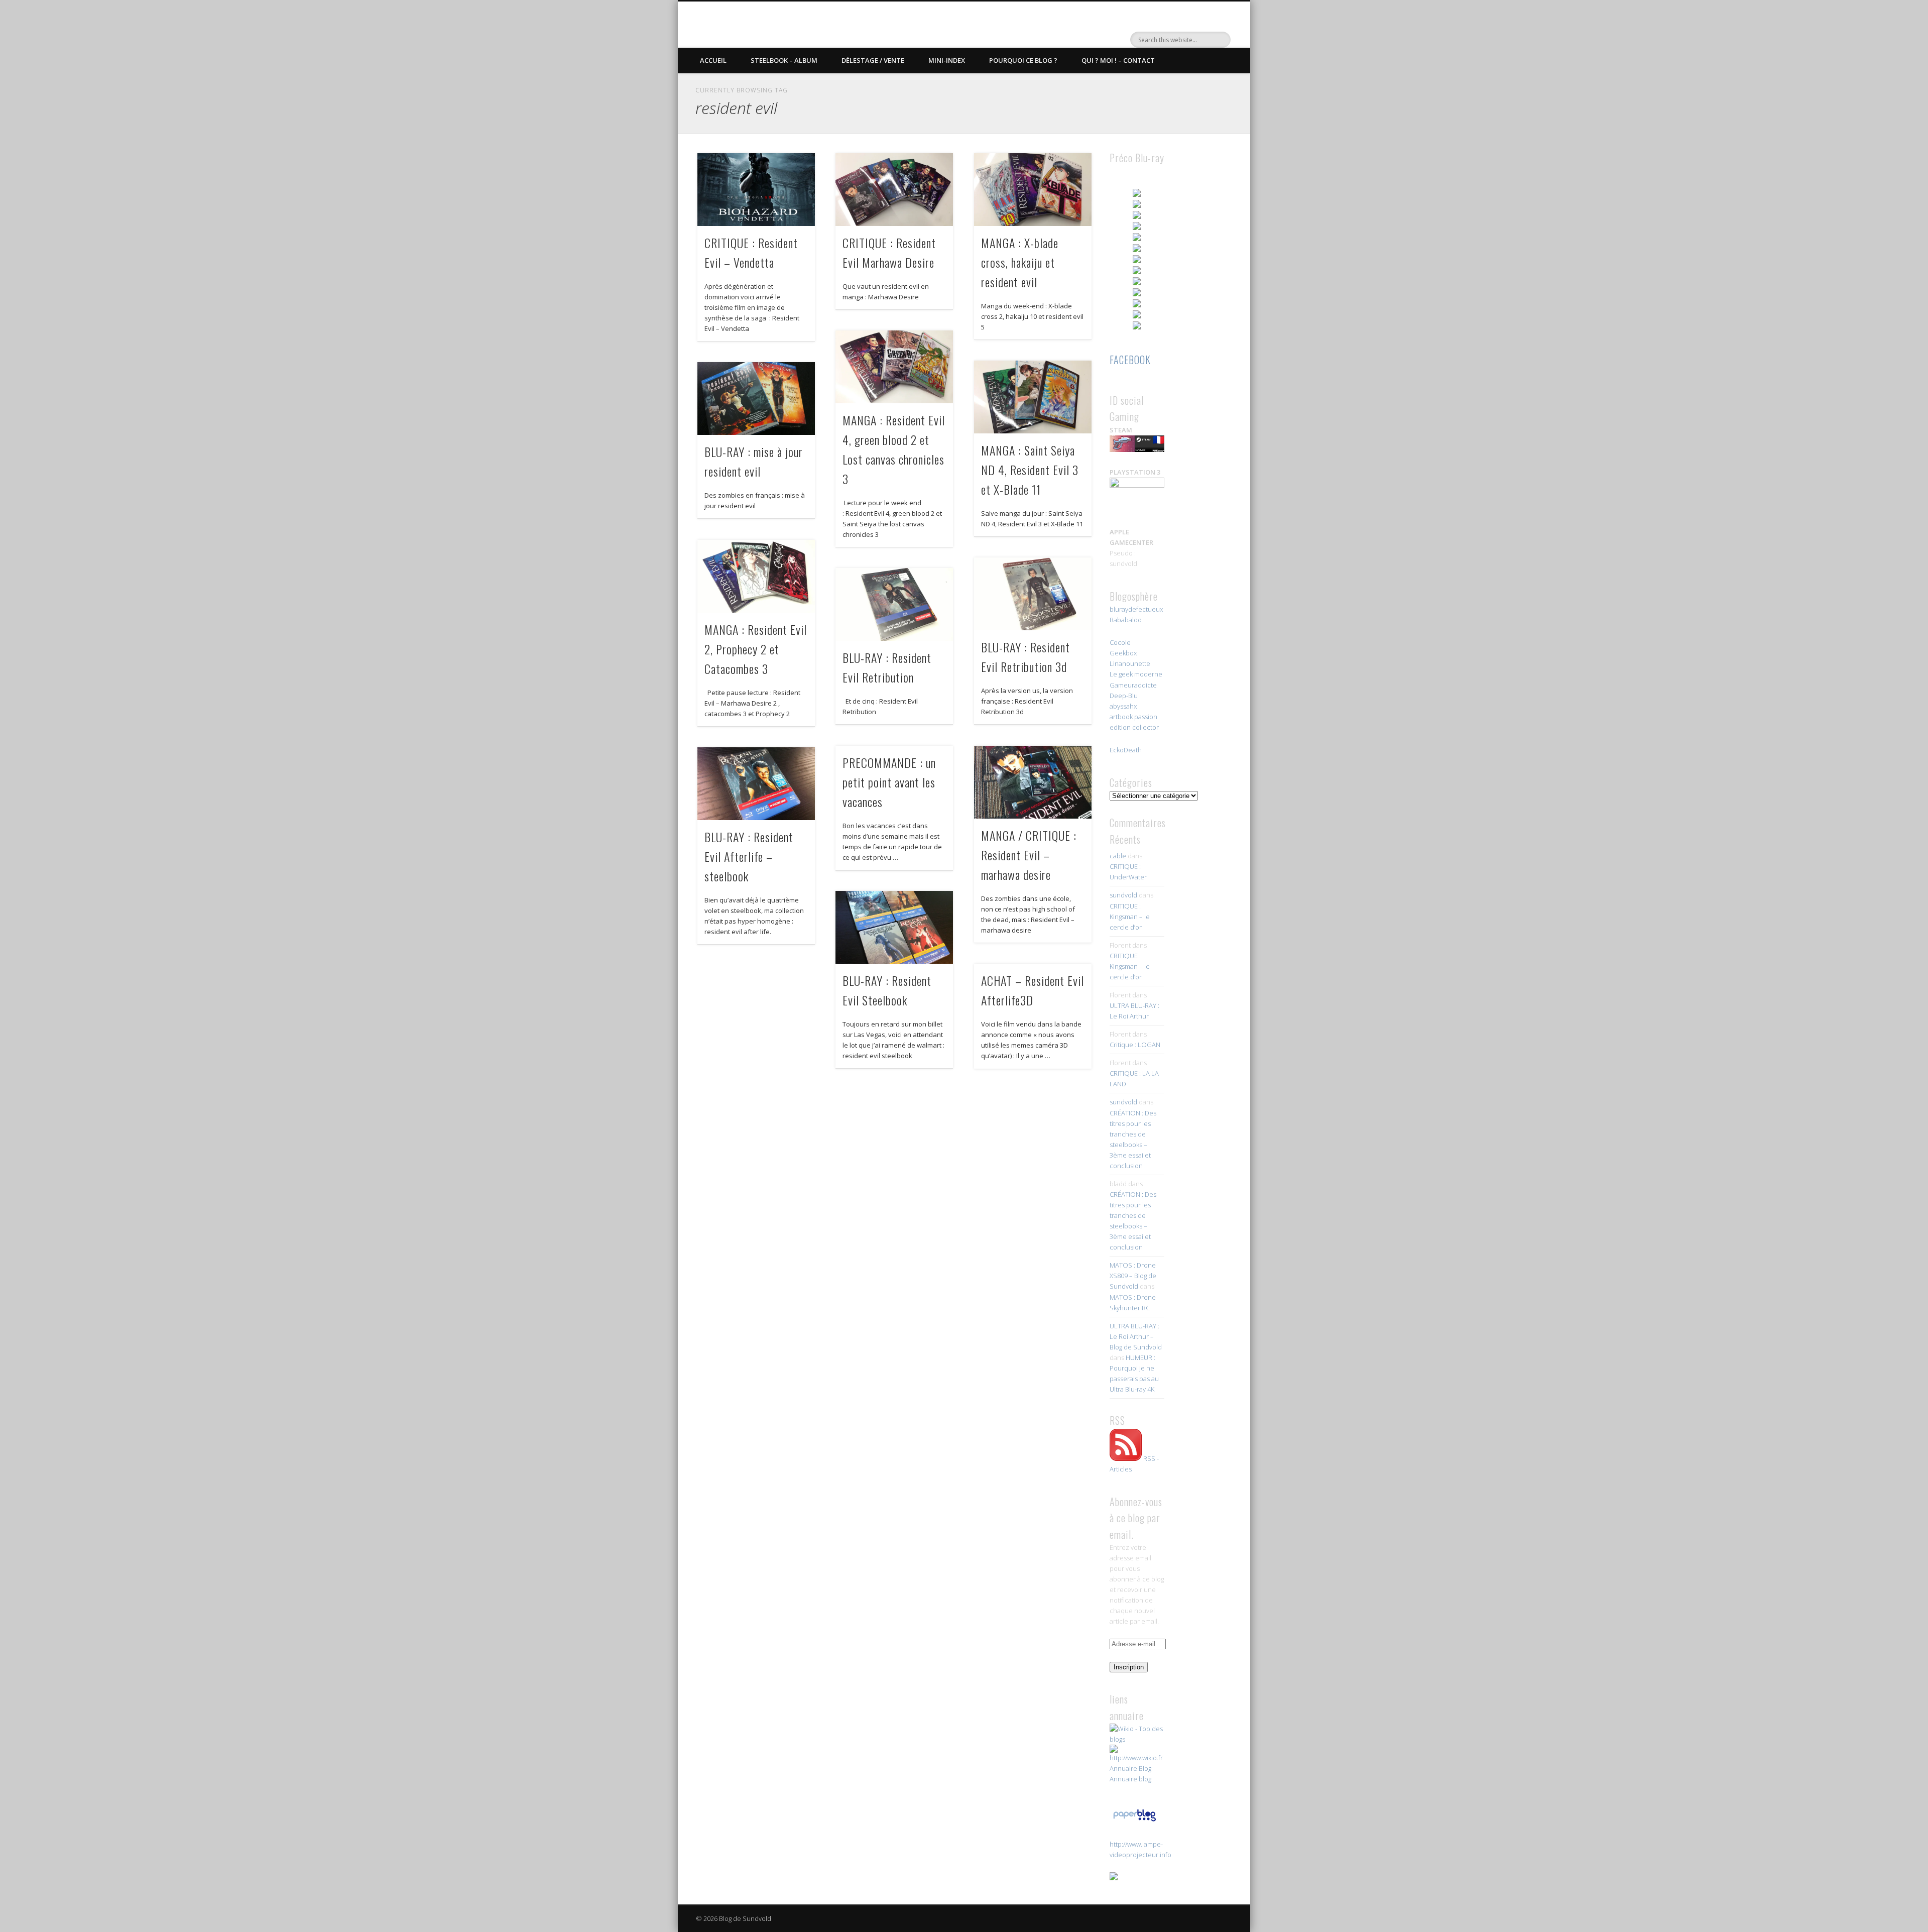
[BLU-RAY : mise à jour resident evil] (756, 399)
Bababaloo (1126, 620)
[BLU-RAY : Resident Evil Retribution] (894, 604)
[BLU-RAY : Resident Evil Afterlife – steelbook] (756, 784)
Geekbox (1123, 653)
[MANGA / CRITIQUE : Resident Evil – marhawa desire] (1033, 782)
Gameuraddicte (1133, 685)
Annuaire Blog (1130, 1768)
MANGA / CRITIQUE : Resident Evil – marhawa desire (1029, 855)
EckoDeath (1126, 750)
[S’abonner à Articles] (1126, 1458)
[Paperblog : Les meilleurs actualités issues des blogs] (1134, 1821)
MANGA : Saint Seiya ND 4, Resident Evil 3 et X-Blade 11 (1030, 470)
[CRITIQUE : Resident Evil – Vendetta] (756, 190)
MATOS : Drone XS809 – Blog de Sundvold (1133, 1276)
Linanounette (1130, 663)
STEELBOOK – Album (784, 60)
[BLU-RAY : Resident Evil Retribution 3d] (1033, 594)
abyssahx (1123, 706)
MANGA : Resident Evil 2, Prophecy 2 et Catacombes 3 (756, 649)
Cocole (1120, 642)
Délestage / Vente (873, 60)
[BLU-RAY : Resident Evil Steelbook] (894, 927)
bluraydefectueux (1136, 609)
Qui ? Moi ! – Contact (1118, 60)
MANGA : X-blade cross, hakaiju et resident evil (1020, 262)
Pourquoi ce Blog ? (1023, 60)
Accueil (713, 60)
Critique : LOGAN (1135, 1045)
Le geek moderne (1136, 674)
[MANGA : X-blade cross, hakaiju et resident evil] (1033, 190)
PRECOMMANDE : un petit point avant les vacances (889, 782)
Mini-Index (947, 60)
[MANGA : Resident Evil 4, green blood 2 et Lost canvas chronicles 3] (894, 367)
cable (1118, 856)
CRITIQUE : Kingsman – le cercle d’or (1130, 917)
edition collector (1134, 727)
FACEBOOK (1130, 360)
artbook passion (1133, 717)
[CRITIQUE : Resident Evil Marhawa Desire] (894, 190)
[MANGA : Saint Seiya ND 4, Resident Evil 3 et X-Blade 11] (1033, 397)
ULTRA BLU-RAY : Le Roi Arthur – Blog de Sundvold (1136, 1336)
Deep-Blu (1124, 696)
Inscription (1129, 1667)
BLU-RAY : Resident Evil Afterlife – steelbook (749, 856)
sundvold (1123, 895)
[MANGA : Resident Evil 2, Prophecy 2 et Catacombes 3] (756, 576)
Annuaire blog (1130, 1779)
